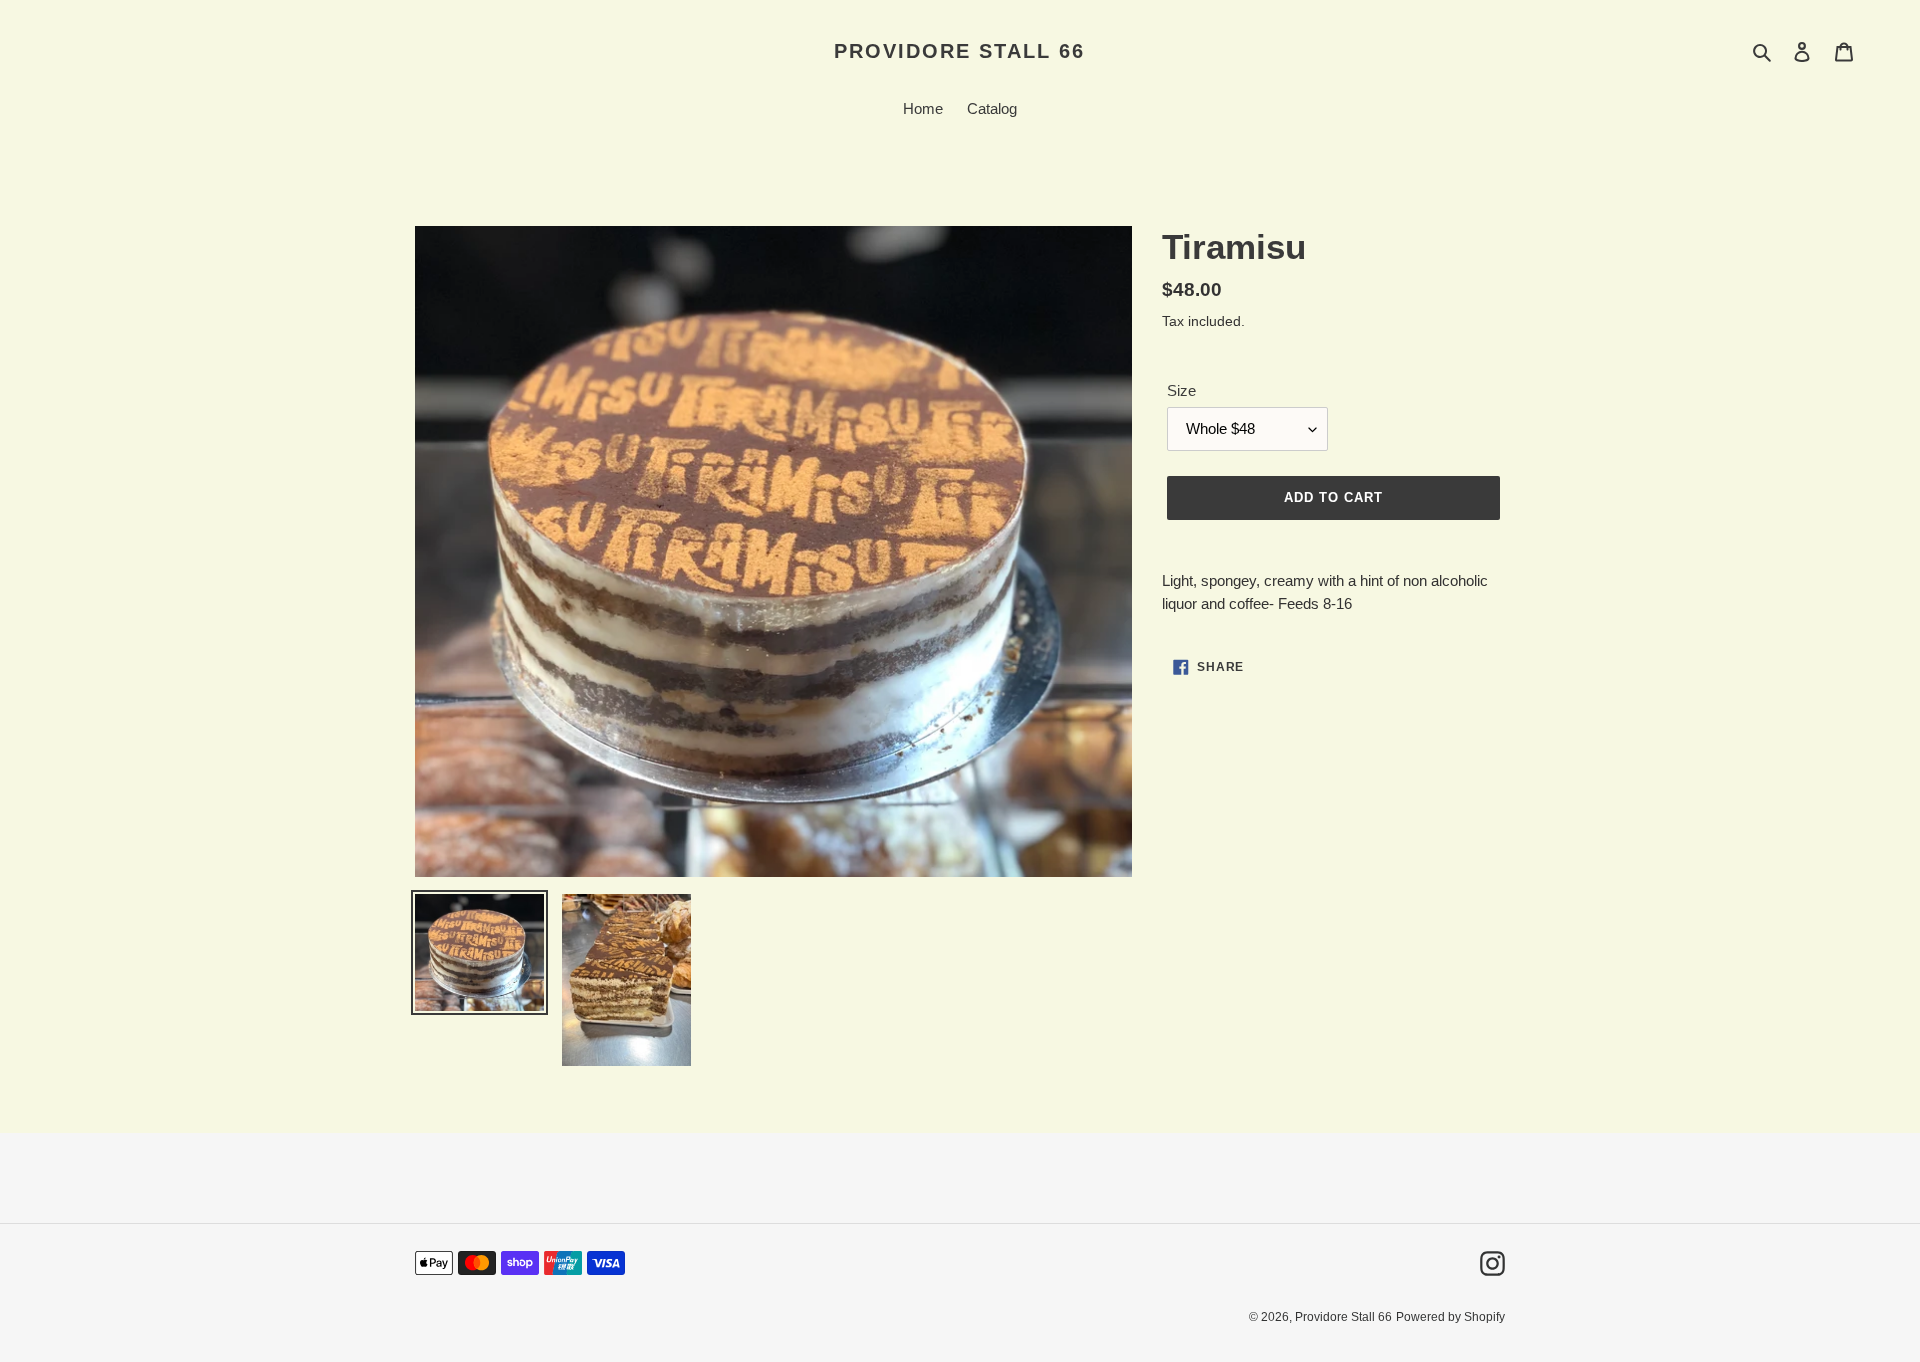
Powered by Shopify (1450, 1317)
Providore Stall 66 (959, 51)
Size (1181, 390)
